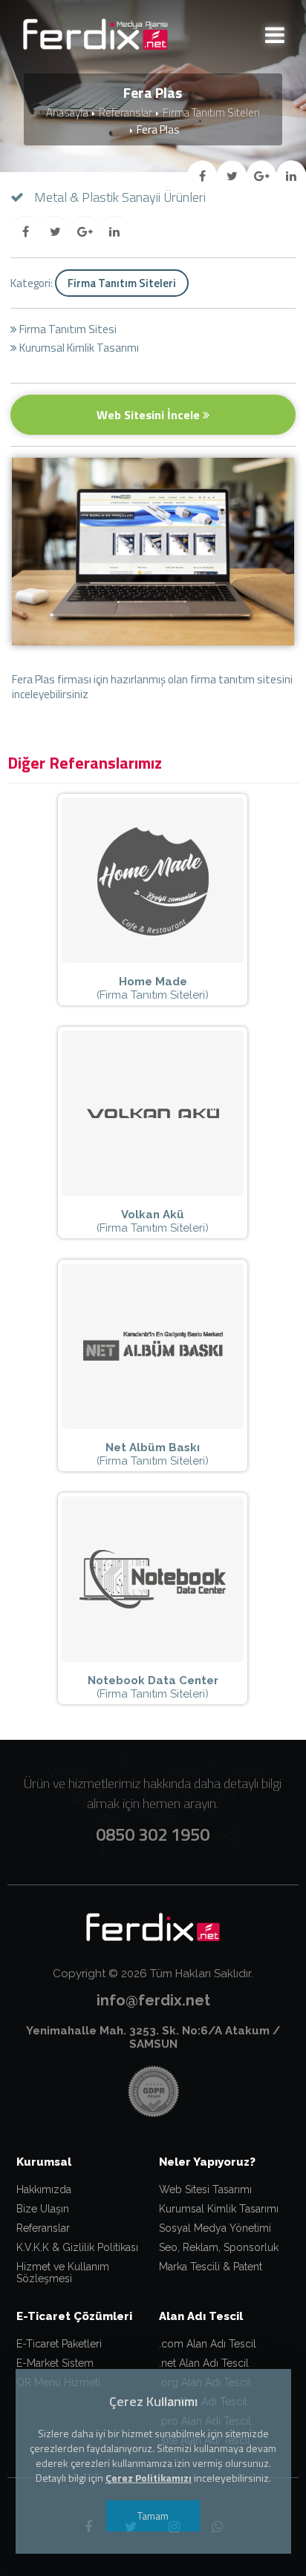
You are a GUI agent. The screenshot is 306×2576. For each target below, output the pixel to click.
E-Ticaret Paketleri (59, 2344)
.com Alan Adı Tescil (208, 2344)
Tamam (153, 2516)
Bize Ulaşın (43, 2209)
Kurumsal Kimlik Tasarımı (219, 2209)
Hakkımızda (44, 2189)
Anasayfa (67, 112)
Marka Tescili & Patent (211, 2267)
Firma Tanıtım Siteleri (211, 112)
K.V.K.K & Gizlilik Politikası (77, 2247)
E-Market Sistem (55, 2363)
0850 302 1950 (153, 1834)
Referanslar (126, 112)
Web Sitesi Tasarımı (205, 2189)
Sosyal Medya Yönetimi (215, 2228)
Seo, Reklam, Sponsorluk (219, 2247)
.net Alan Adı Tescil (204, 2363)
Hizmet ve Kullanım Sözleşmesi (63, 2273)
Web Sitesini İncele (150, 415)
